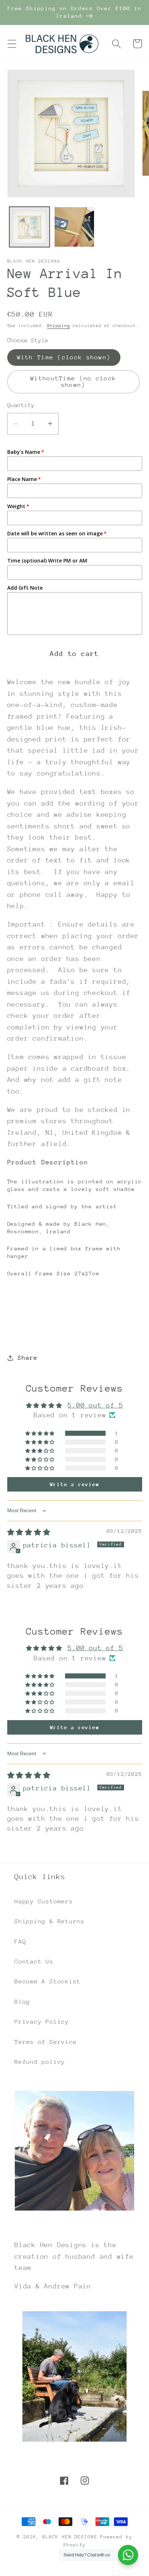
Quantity (21, 405)
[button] (12, 44)
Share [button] (27, 1358)
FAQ (20, 1942)
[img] (29, 1532)
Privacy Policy (42, 2022)
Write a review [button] (75, 1484)
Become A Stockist (48, 1981)
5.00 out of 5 (95, 1405)
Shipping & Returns (50, 1921)
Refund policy (40, 2062)
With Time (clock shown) (64, 357)
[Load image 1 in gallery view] (29, 227)
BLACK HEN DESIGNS (70, 2537)
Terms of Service (46, 2042)
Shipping (58, 326)
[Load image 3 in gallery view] (74, 227)
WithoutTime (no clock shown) (73, 382)
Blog (22, 2002)
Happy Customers (44, 1901)
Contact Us (34, 1962)
